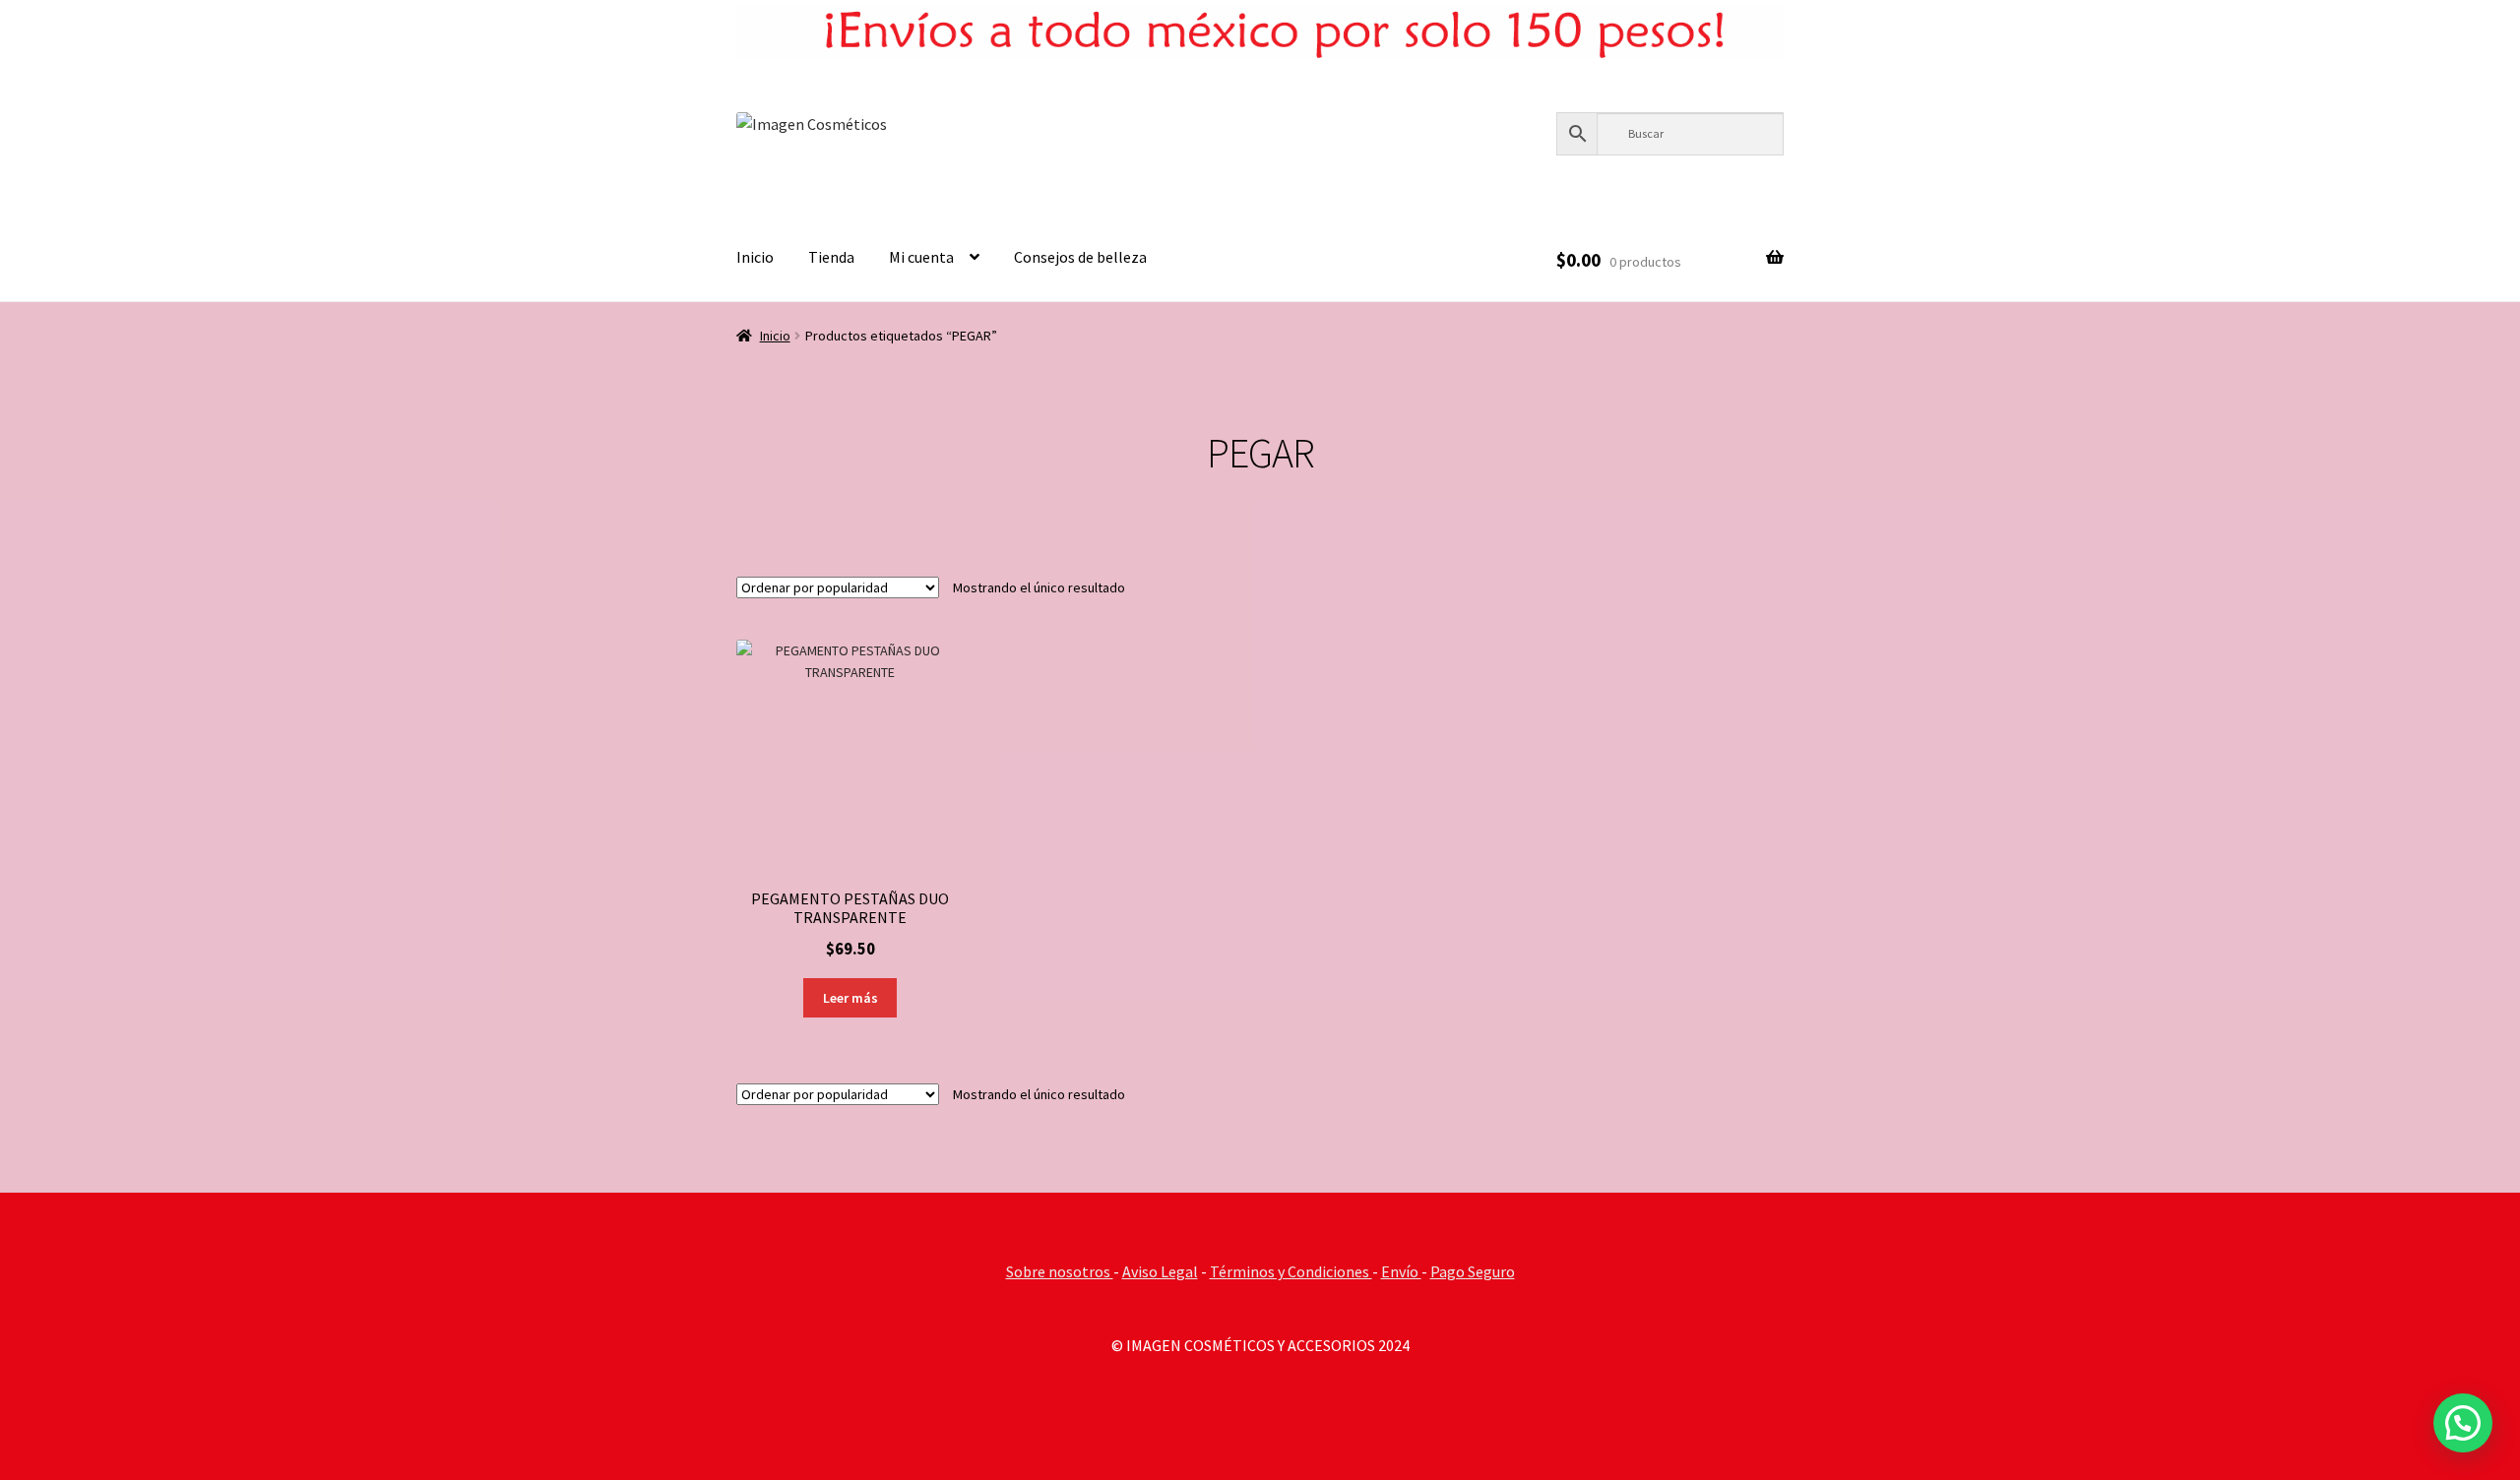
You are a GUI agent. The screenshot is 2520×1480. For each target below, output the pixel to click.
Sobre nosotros (1060, 1271)
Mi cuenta (921, 257)
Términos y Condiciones (1291, 1271)
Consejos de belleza (1080, 257)
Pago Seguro (1473, 1271)
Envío (1401, 1271)
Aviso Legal (1160, 1271)
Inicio (755, 257)
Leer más (850, 998)
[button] (2463, 1423)
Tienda (831, 257)
